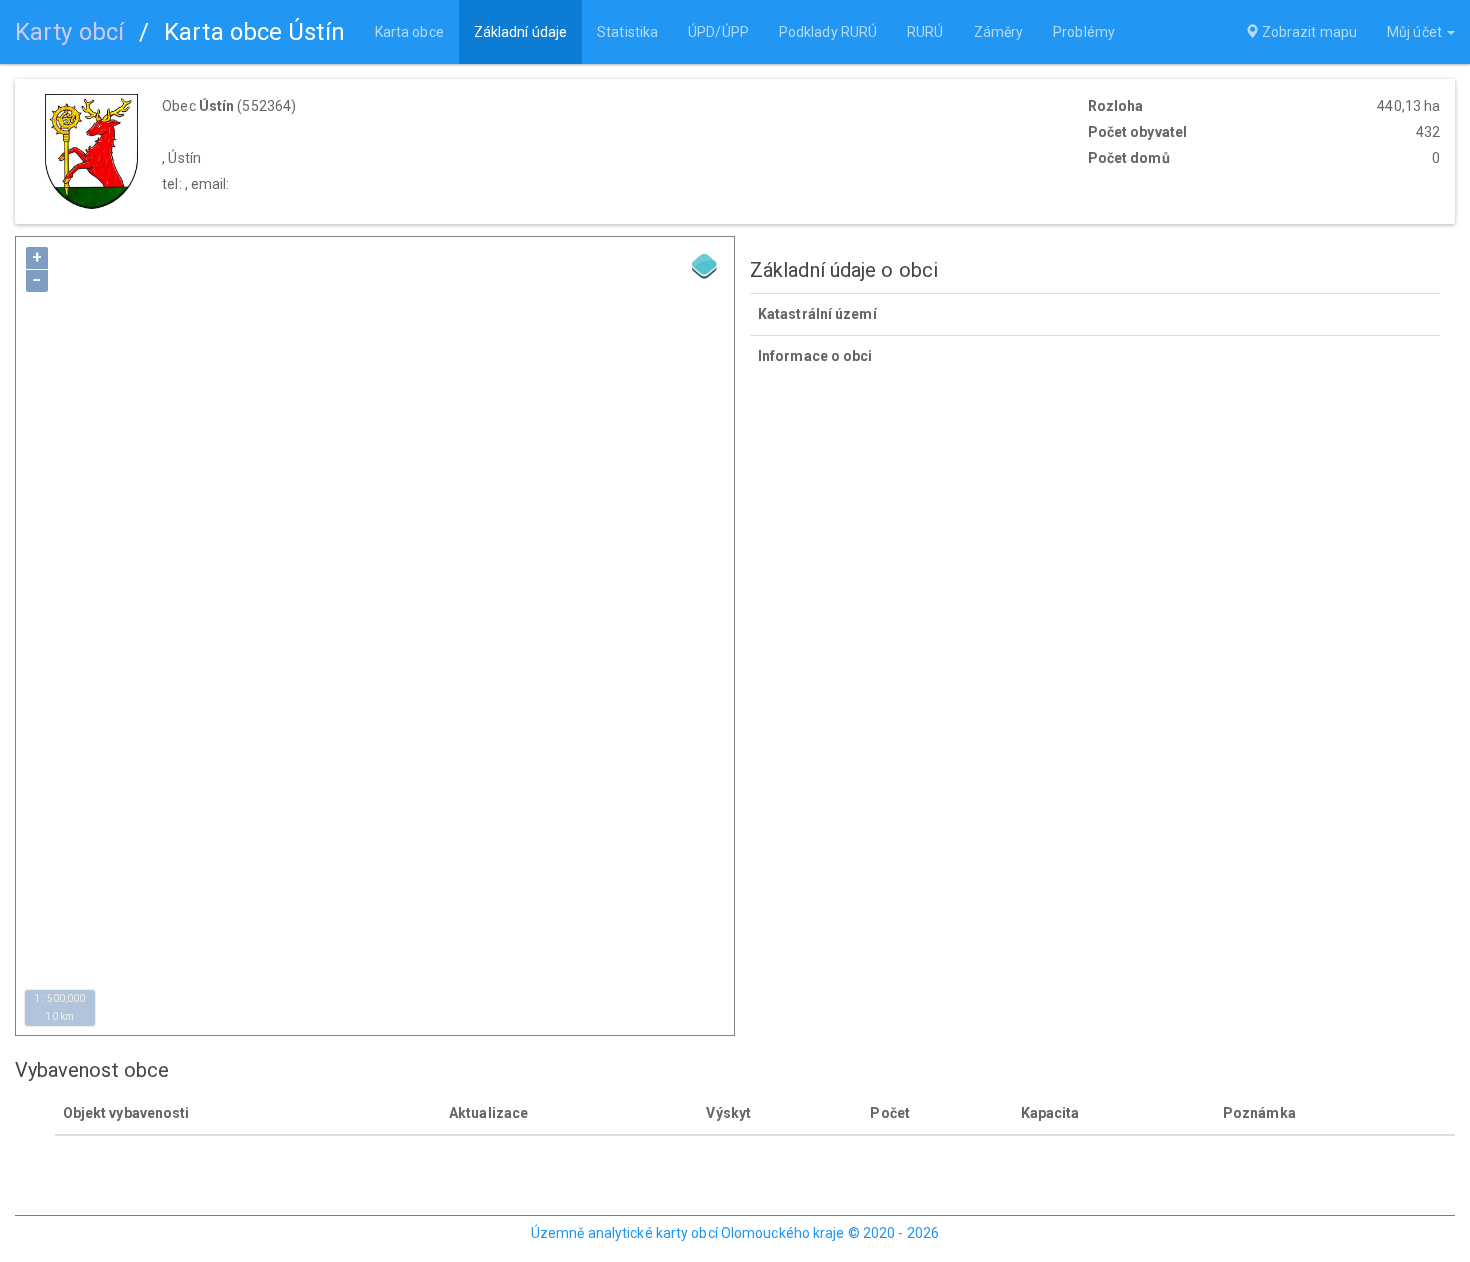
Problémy (1084, 32)
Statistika (627, 32)
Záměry (999, 32)
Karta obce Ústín (254, 32)
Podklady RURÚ (828, 32)
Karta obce (409, 32)
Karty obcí (69, 32)
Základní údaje (520, 32)
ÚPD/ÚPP (718, 32)
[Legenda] (705, 266)
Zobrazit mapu (1308, 32)
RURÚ (925, 32)
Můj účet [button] (1416, 32)
